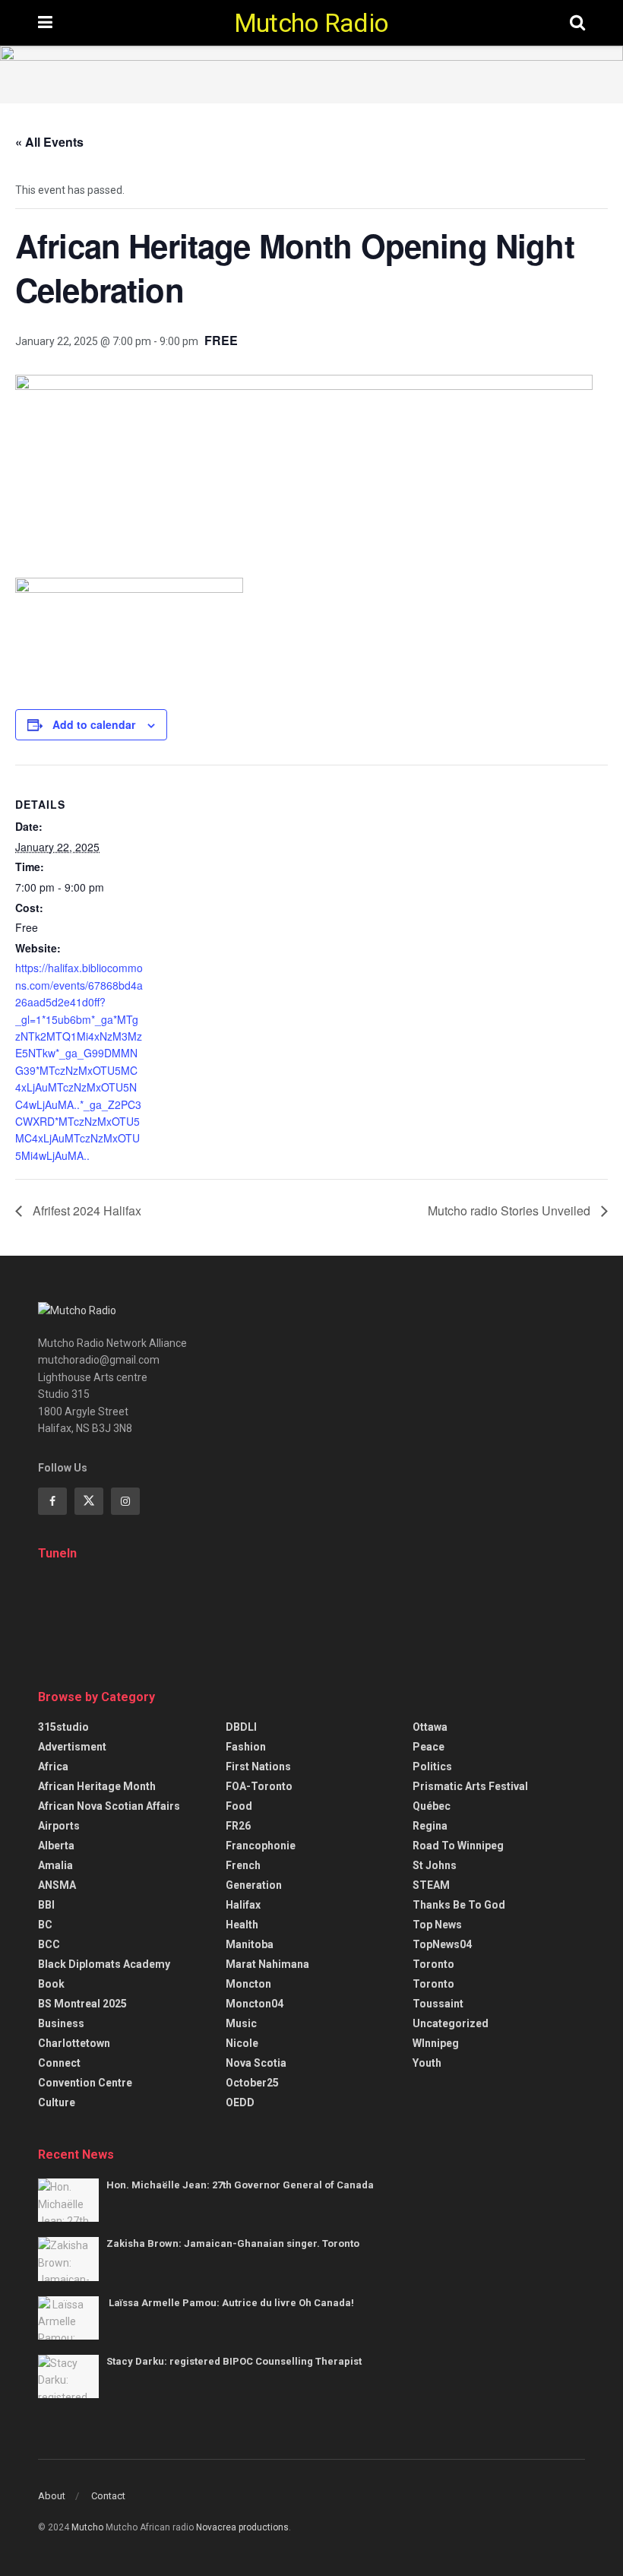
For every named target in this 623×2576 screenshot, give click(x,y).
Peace (429, 1747)
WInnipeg (436, 2043)
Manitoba (250, 1944)
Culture (57, 2102)
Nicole (242, 2043)
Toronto (433, 1964)
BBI (46, 1905)
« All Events (49, 142)
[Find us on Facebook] (52, 1501)
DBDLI (241, 1727)
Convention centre (85, 2083)
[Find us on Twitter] (89, 1501)
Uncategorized (451, 2023)
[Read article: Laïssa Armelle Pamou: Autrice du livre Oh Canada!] (68, 2318)
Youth (427, 2063)
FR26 (238, 1826)
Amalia (55, 1865)
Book (51, 1984)
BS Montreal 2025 (82, 2004)
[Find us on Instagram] (125, 1501)
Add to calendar (94, 724)
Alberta (56, 1846)
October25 (252, 2083)
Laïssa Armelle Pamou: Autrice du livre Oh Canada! (231, 2303)
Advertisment (72, 1747)
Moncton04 (255, 2004)
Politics (432, 1766)
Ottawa (430, 1727)
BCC (49, 1944)
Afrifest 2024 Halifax (85, 1210)
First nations (258, 1766)
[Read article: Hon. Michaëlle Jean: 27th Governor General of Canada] (68, 2200)
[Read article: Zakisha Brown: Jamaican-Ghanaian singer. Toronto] (68, 2259)
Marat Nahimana (267, 1964)
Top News (437, 1925)
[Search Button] (577, 23)
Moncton (248, 1984)
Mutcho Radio (311, 23)
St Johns (435, 1865)
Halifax (243, 1905)
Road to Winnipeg (458, 1846)
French (243, 1865)
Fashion (246, 1747)
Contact (108, 2496)
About (52, 2496)
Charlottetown (74, 2043)
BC (45, 1925)
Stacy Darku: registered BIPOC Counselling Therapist (234, 2361)
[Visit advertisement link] (311, 74)
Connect (59, 2063)
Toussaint (438, 2004)
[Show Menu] (45, 23)
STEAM (431, 1885)
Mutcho (87, 2527)
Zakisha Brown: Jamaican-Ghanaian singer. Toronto (233, 2243)
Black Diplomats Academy (104, 1964)
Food (239, 1806)
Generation (254, 1885)
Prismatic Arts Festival (470, 1786)
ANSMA (57, 1885)
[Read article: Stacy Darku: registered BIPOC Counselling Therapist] (68, 2376)
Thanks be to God (459, 1905)
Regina (430, 1826)
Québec (432, 1806)
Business (61, 2023)
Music (241, 2023)
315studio (63, 1727)
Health (242, 1925)
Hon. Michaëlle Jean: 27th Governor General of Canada (240, 2185)
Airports (59, 1826)
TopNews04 (442, 1944)
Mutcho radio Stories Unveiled (511, 1210)
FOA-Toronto (259, 1786)
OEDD (240, 2102)
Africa (53, 1766)
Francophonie (261, 1846)
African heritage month (97, 1786)
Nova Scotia (256, 2063)
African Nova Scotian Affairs (109, 1806)
